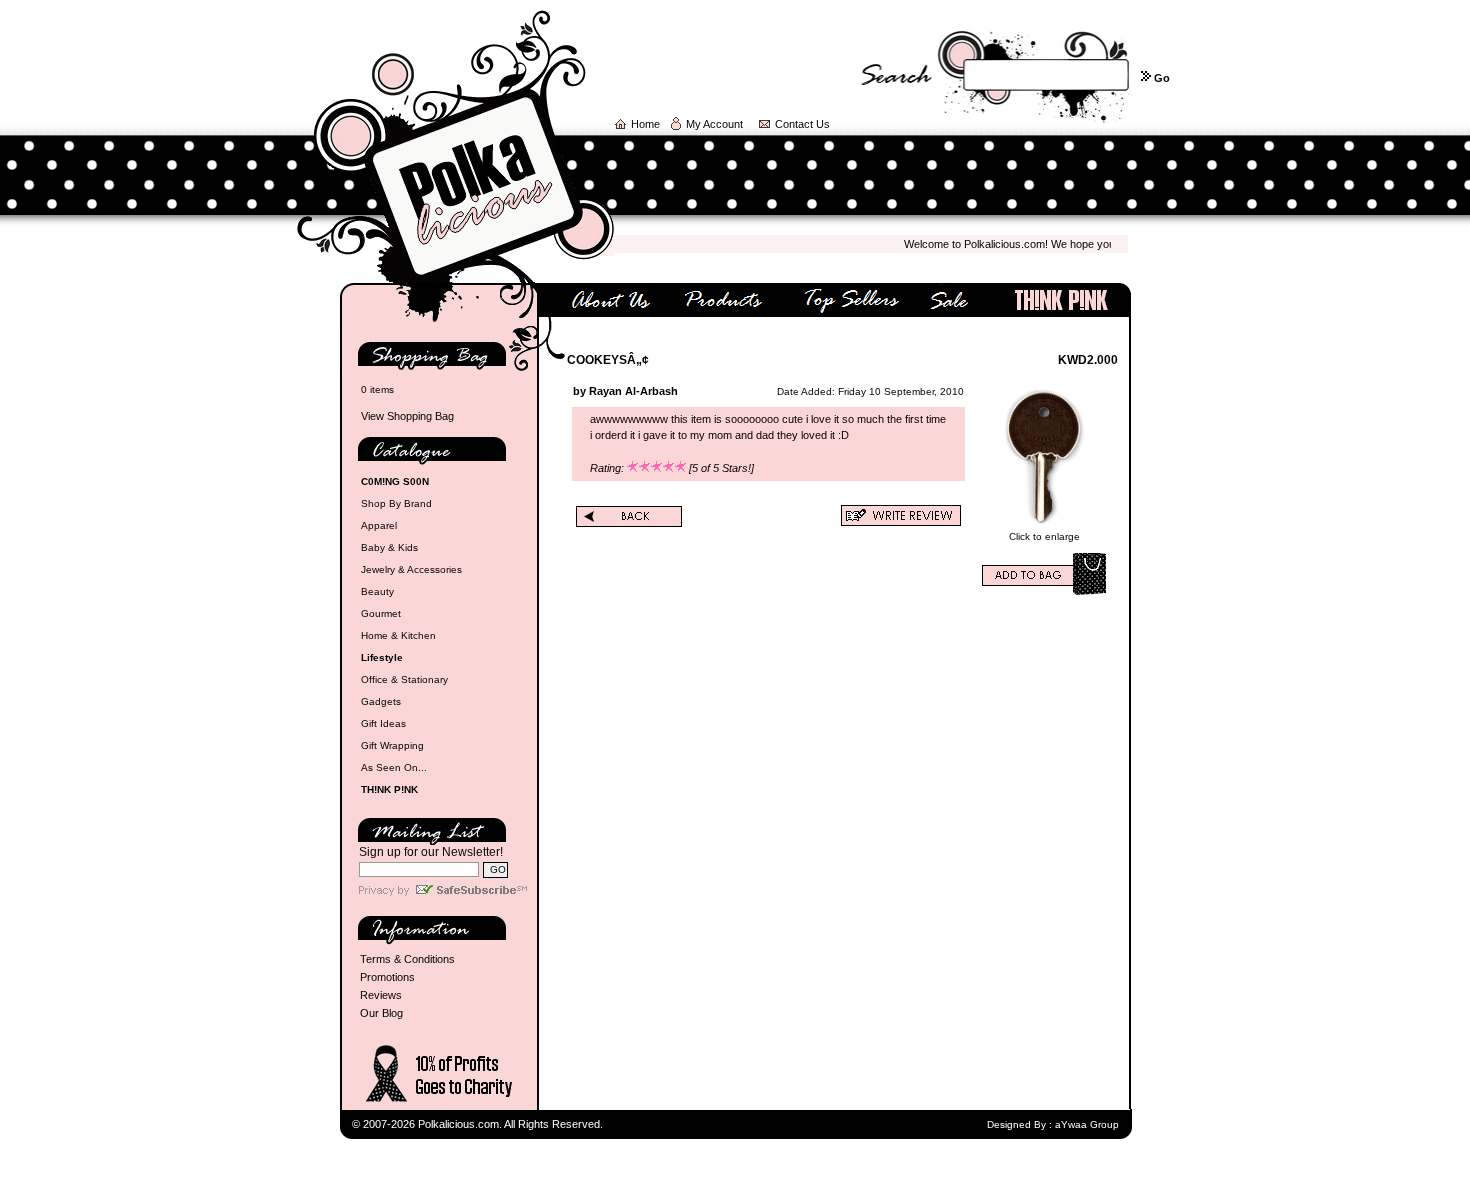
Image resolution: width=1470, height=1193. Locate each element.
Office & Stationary (404, 679)
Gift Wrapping (392, 745)
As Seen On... (394, 767)
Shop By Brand (396, 503)
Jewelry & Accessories (411, 569)
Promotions (387, 977)
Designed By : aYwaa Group (1053, 1124)
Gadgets (381, 701)
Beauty (377, 591)
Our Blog (381, 1013)
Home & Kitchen (398, 635)
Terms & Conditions (407, 959)
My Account (714, 124)
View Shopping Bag (407, 416)
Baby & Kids (389, 547)
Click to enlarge (1044, 536)
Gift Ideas (383, 723)
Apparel (379, 525)
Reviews (381, 995)
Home (645, 124)
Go (1162, 78)
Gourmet (381, 613)
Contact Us (802, 124)
